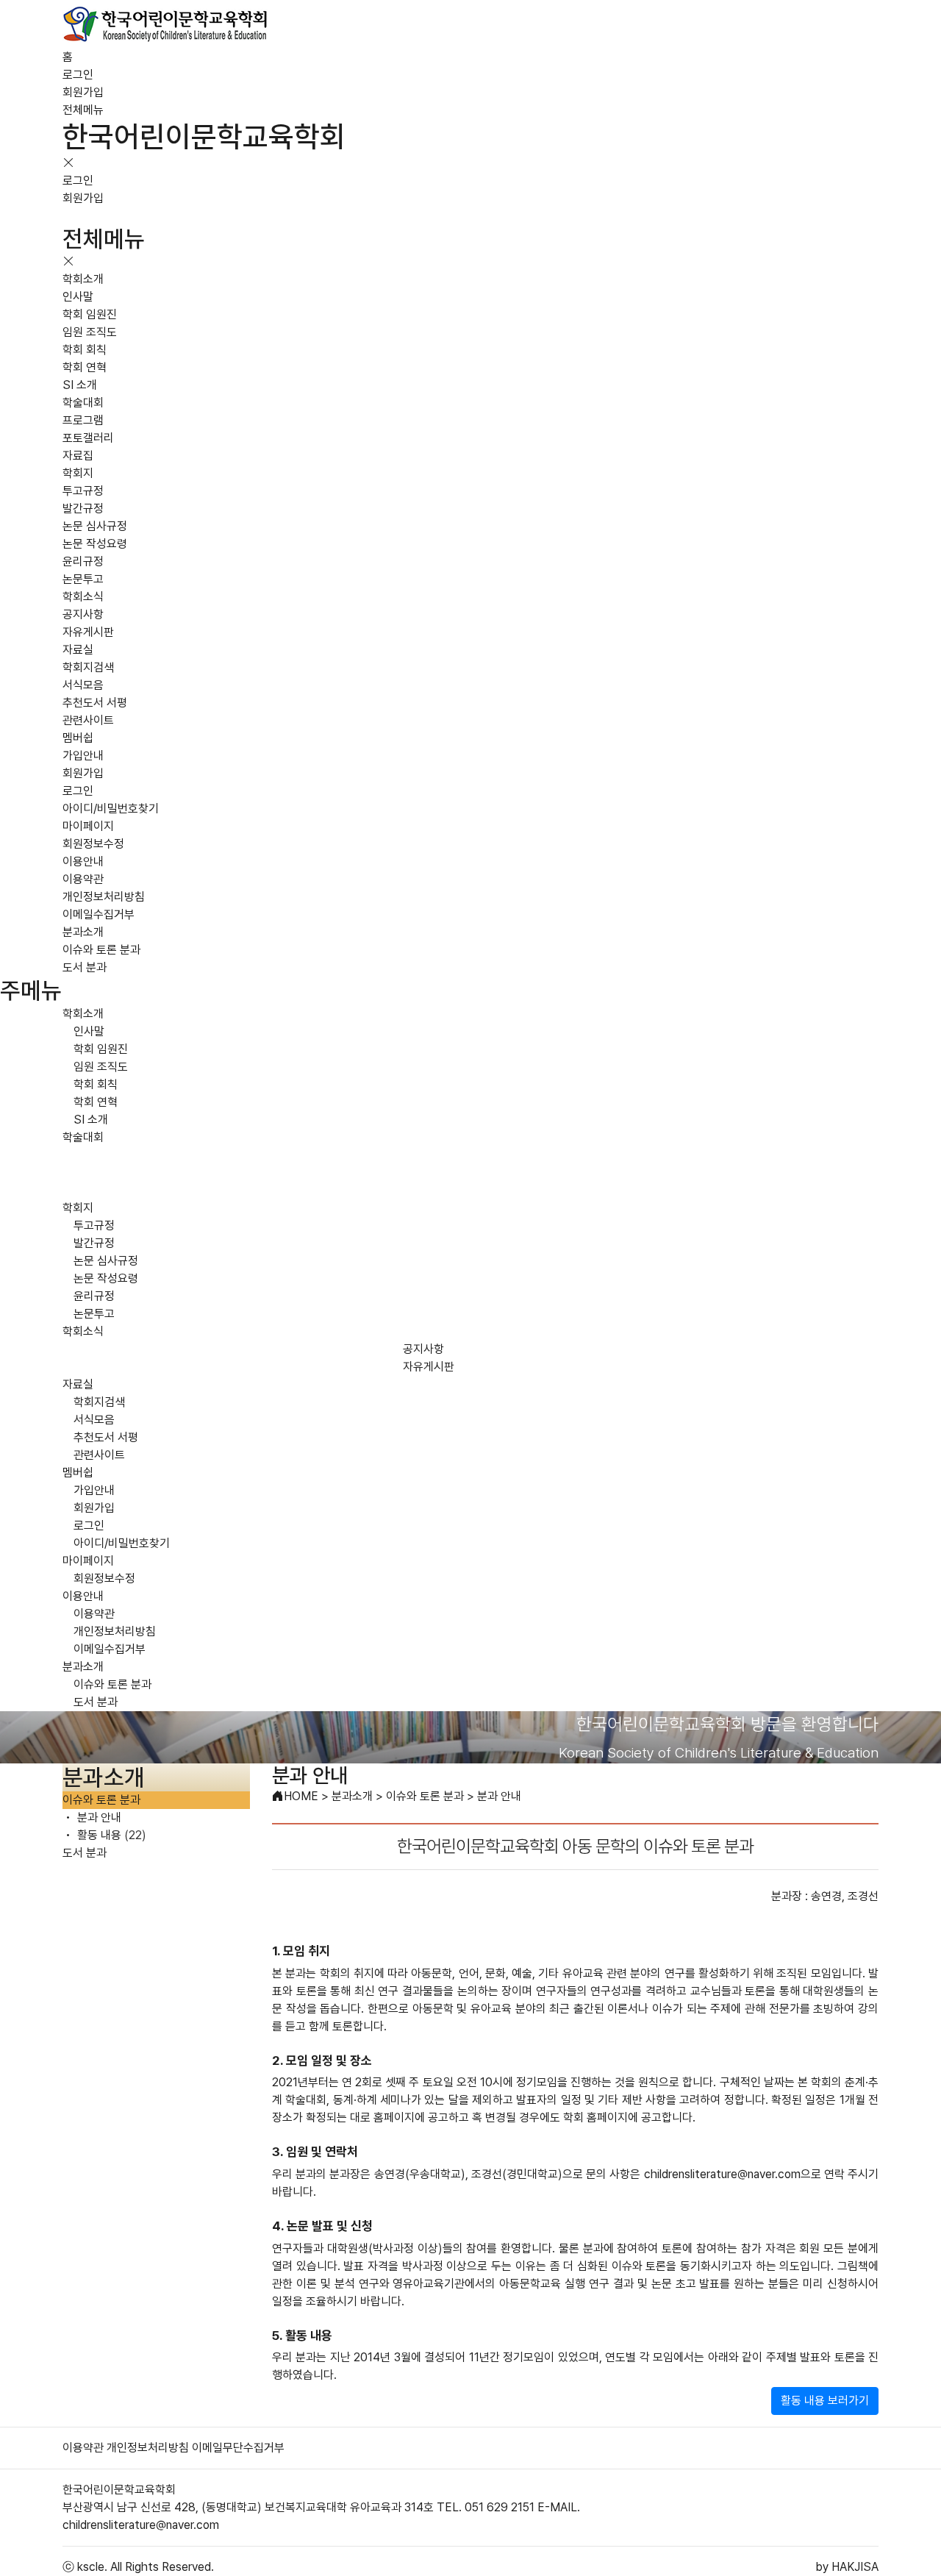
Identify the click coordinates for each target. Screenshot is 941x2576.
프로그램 (83, 420)
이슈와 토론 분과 (101, 950)
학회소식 (83, 597)
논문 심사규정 (95, 526)
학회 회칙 (85, 350)
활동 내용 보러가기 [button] (825, 2401)
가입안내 (83, 756)
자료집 (78, 456)
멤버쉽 (78, 738)
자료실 (78, 650)
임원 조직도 (90, 332)
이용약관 (83, 879)
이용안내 (83, 861)
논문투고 (83, 579)
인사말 (78, 297)
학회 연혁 (85, 367)
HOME (301, 1796)
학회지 (78, 473)
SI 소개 (80, 385)
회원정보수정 (93, 844)
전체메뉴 (83, 110)
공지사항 (83, 614)
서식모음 (83, 685)
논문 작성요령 (95, 544)
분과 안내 (98, 1817)
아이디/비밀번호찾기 (111, 809)
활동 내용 (110, 1835)
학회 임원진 (90, 314)
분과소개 (83, 932)
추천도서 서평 (95, 703)
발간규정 (83, 509)
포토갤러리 (88, 438)
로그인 (78, 75)
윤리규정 (83, 561)
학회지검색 (88, 667)
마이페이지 (88, 826)
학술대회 (83, 403)
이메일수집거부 (99, 914)
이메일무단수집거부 (238, 2448)
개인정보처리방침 (104, 897)
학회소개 (83, 279)
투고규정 (83, 491)
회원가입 (83, 92)
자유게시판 (88, 632)
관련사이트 (88, 720)
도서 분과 (85, 967)
